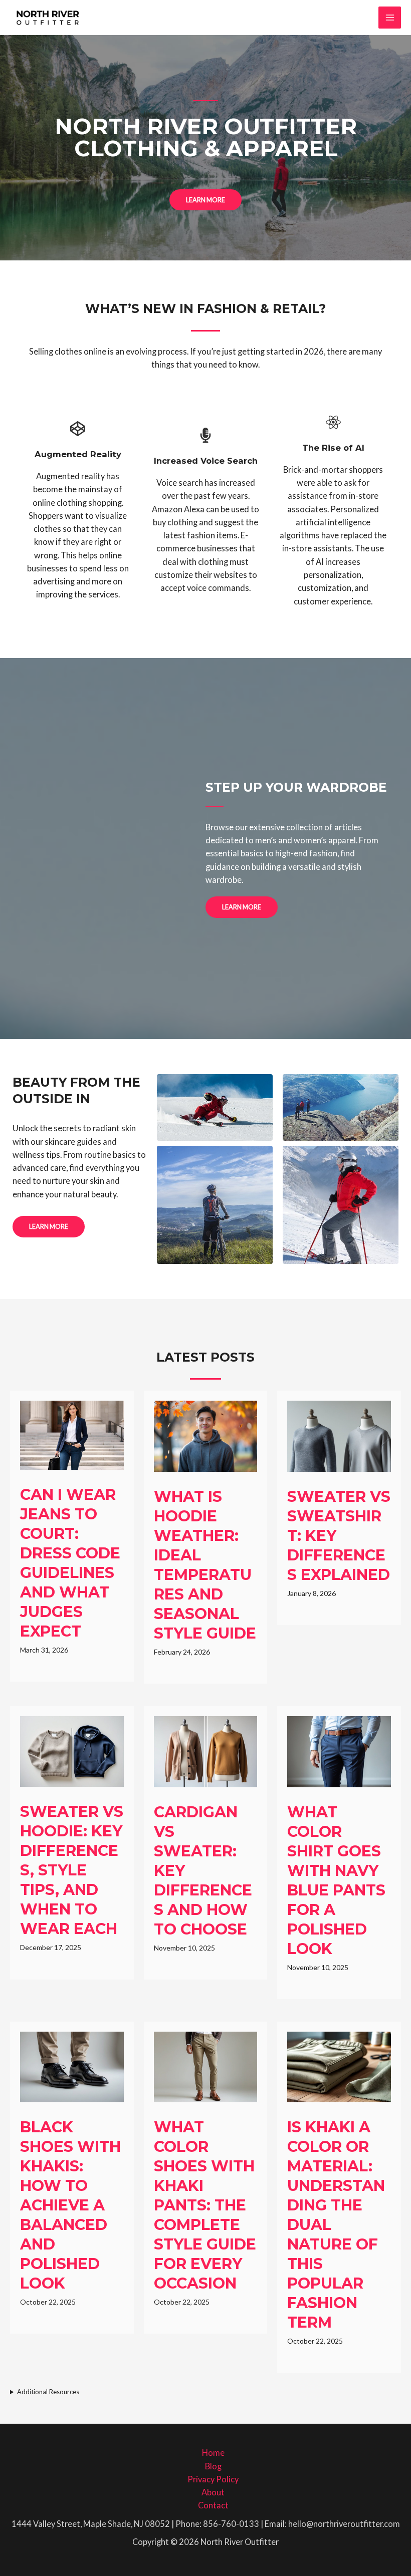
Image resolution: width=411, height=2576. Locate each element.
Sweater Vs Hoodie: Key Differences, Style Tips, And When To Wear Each (72, 1870)
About (213, 2492)
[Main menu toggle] (390, 18)
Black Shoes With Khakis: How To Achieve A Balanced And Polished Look (70, 2205)
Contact (213, 2505)
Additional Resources (48, 2392)
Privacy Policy (213, 2479)
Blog (213, 2466)
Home (213, 2453)
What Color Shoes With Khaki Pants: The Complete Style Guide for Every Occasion (205, 2205)
